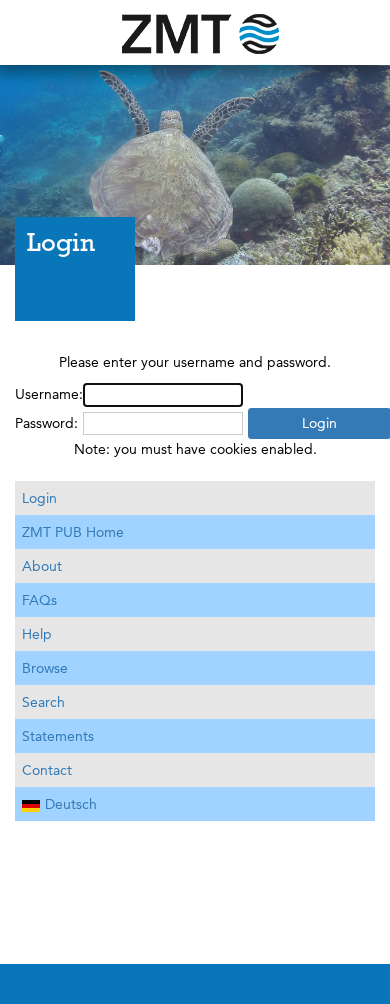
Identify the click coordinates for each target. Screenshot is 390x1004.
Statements (58, 736)
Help (37, 634)
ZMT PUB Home (73, 532)
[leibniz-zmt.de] (195, 32)
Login (39, 498)
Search (43, 702)
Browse (45, 668)
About (42, 566)
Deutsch (71, 804)
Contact (47, 770)
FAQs (39, 600)
